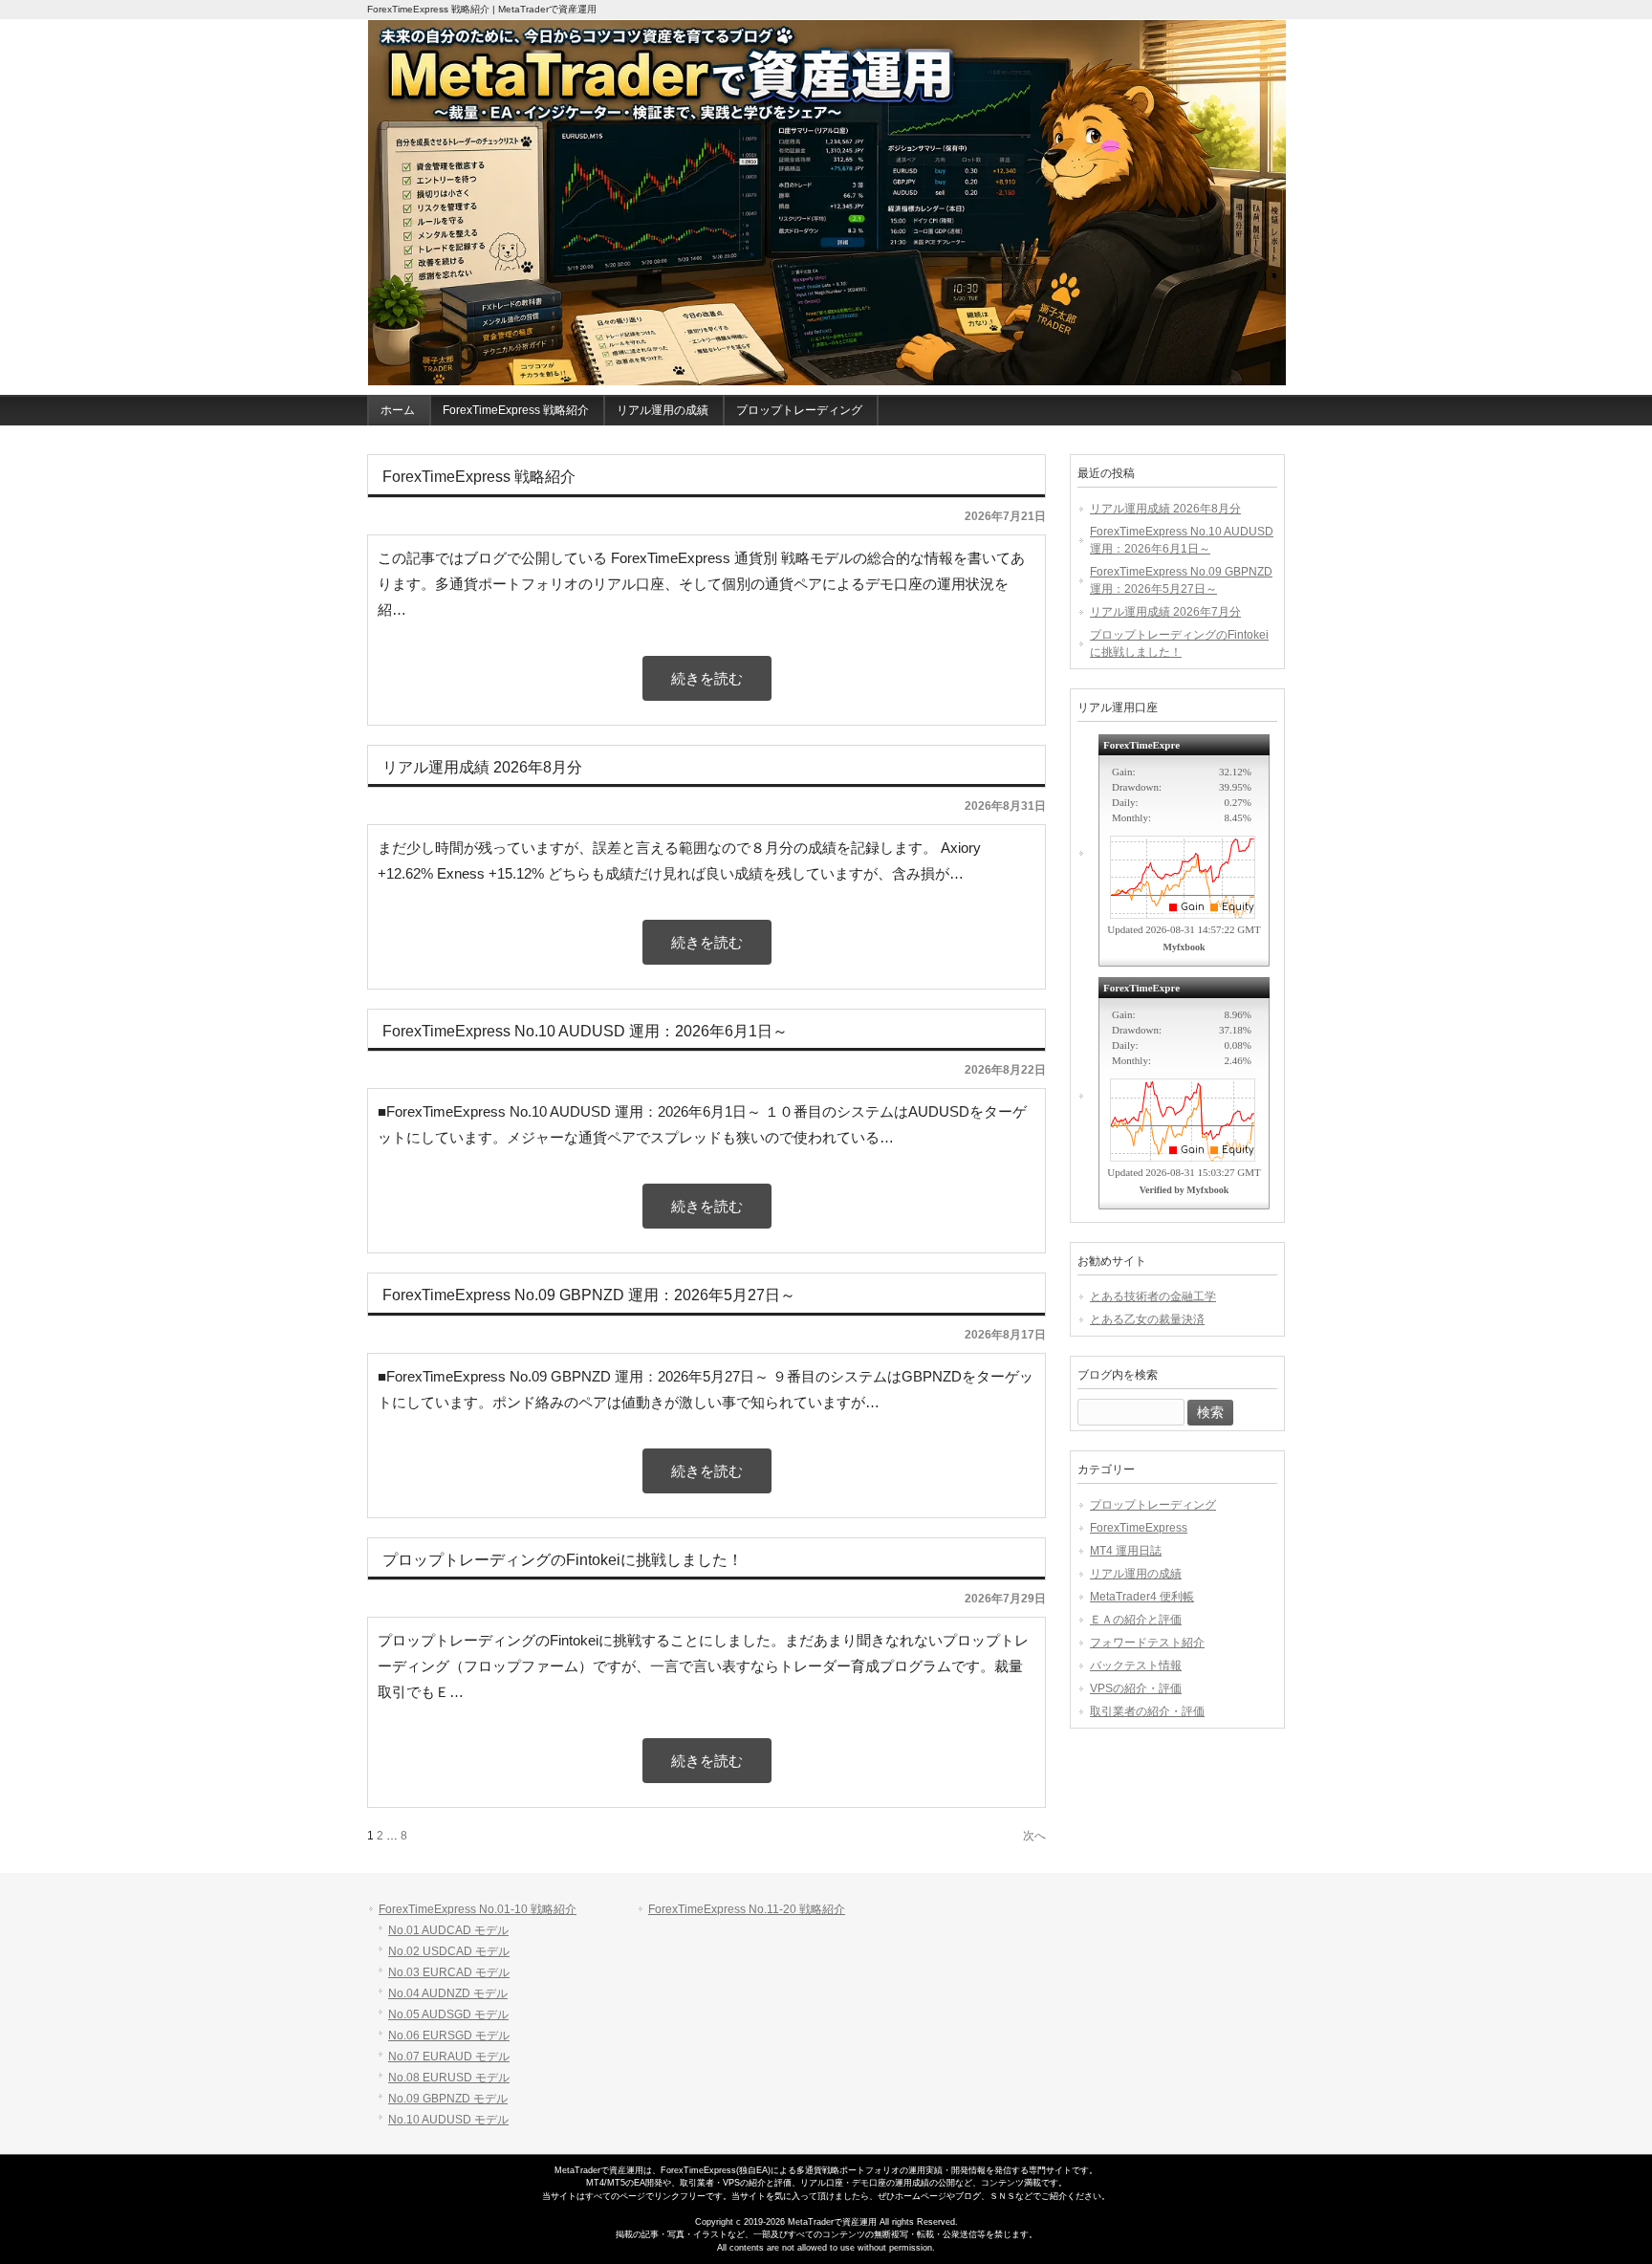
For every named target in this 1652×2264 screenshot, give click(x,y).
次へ (1034, 1836)
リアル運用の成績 (1136, 1574)
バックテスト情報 (1136, 1665)
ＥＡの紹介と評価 (1136, 1620)
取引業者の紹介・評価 (1147, 1711)
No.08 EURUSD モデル (449, 2078)
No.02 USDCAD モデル (449, 1951)
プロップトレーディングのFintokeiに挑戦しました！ (1179, 643)
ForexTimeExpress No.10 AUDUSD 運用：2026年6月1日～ (1182, 540)
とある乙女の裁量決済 (1147, 1319)
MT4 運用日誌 (1126, 1551)
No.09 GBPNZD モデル (448, 2099)
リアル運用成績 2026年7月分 (1165, 612)
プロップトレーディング (1153, 1505)
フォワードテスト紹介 (1147, 1643)
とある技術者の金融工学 (1153, 1296)
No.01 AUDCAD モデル (448, 1930)
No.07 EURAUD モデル (449, 2057)
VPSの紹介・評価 (1136, 1688)
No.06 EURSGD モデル (449, 2035)
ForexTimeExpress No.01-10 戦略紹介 (478, 1909)
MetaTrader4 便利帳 (1142, 1597)
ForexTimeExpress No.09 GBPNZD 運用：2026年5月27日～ (1181, 580)
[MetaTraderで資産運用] (827, 204)
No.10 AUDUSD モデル (448, 2120)
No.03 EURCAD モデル (449, 1972)
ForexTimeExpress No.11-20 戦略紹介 (747, 1909)
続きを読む (707, 678)
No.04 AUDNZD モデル (448, 1993)
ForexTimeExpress (1139, 1528)
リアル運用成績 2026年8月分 (1165, 509)
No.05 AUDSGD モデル (448, 2014)
